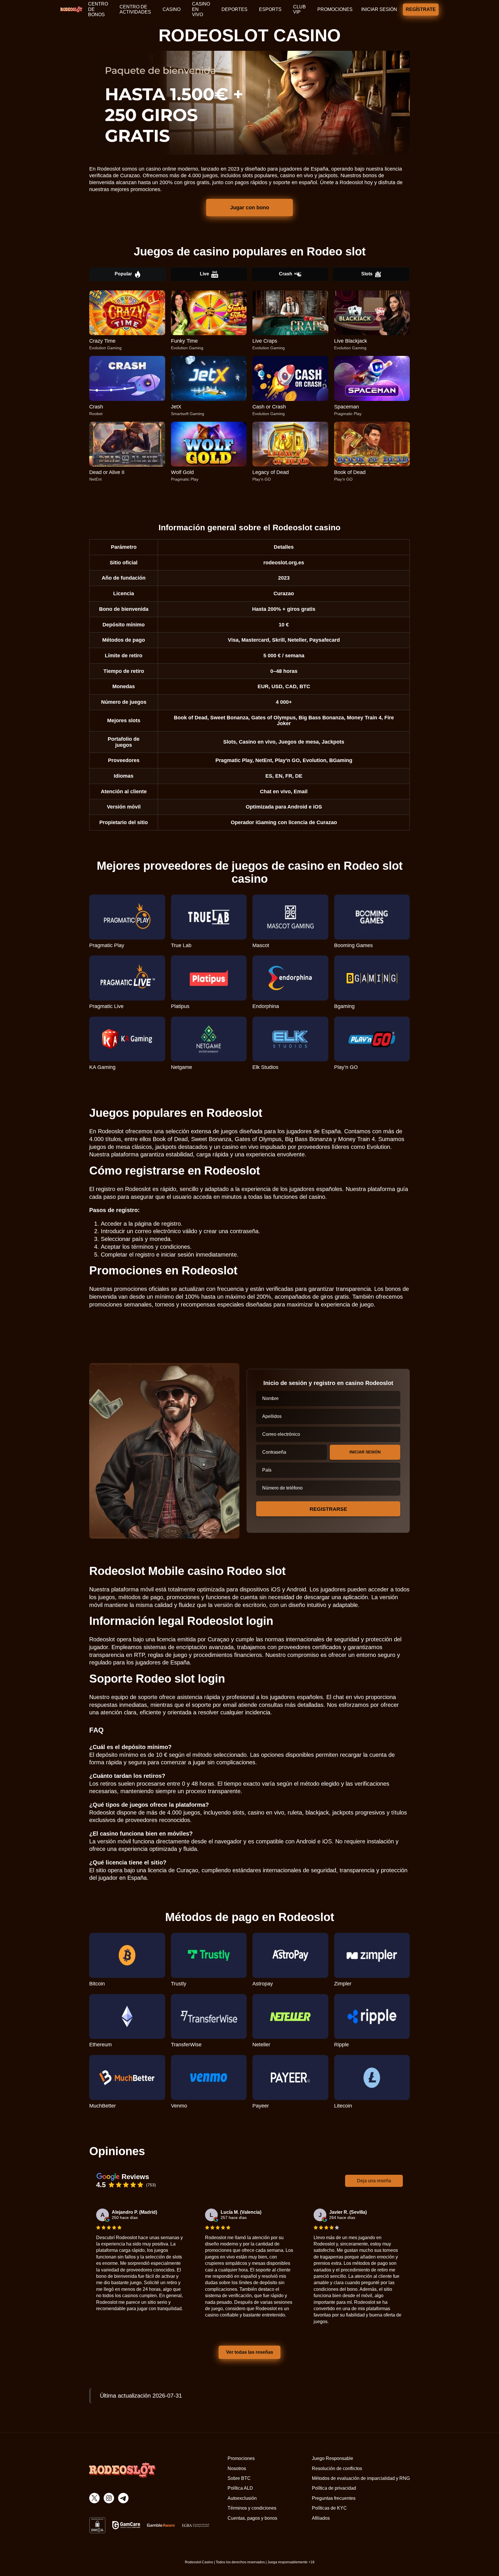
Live (204, 274)
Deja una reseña (374, 2181)
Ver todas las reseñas (249, 2352)
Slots (367, 274)
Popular (123, 274)
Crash (286, 274)
